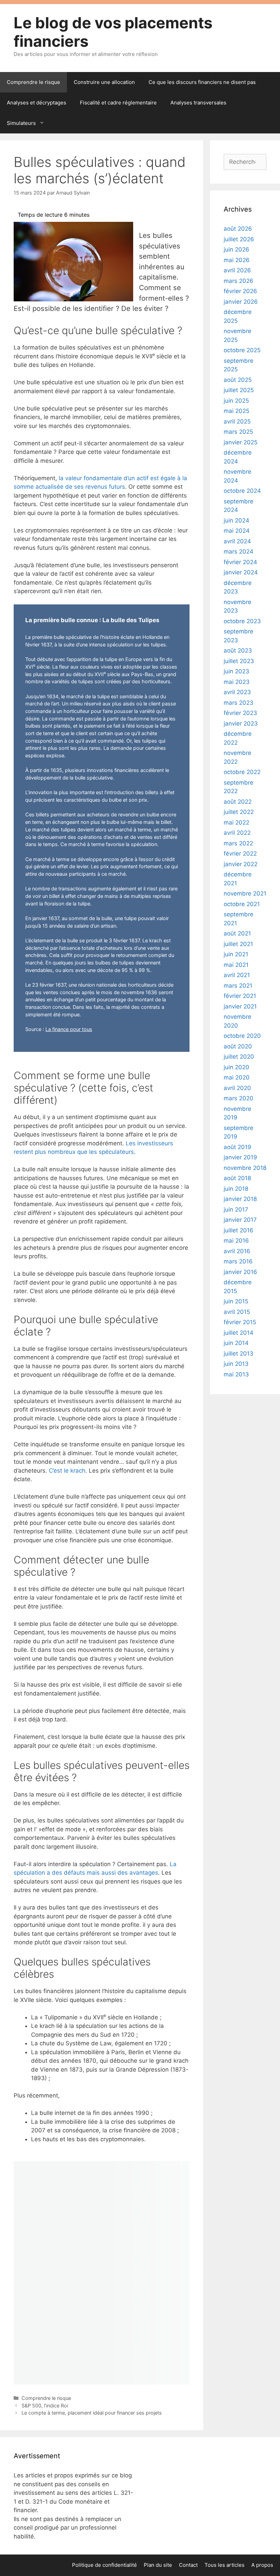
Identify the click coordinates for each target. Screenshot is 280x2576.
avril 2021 (237, 975)
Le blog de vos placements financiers (113, 32)
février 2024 (240, 562)
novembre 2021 (245, 893)
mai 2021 (236, 965)
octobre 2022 (242, 772)
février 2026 (240, 291)
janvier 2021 (240, 1006)
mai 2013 (236, 1374)
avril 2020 (237, 1088)
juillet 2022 (239, 812)
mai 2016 (236, 1241)
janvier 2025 (241, 442)
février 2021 (240, 996)
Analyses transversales (198, 103)
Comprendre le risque (33, 82)
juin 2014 (236, 1343)
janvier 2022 (241, 864)
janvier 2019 (240, 1157)
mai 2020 (237, 1077)
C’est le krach (67, 1471)
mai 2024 (237, 531)
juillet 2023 (239, 661)
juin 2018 (236, 1189)
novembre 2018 (245, 1168)
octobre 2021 (242, 904)
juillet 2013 (239, 1354)
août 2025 (238, 380)
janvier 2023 (241, 724)
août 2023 (238, 650)
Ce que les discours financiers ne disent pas (202, 82)
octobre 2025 (242, 350)
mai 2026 (237, 260)
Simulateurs (21, 123)
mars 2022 (238, 843)
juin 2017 (236, 1210)
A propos (262, 2565)
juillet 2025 (239, 390)
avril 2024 (237, 541)
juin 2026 (236, 249)
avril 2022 (237, 833)
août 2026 (238, 229)
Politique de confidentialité (104, 2565)
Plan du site (158, 2565)
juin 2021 (236, 954)
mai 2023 (237, 682)
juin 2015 (236, 1301)
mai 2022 (236, 822)
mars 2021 (238, 986)
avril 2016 (237, 1251)
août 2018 (237, 1178)
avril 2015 (237, 1312)
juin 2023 (236, 671)
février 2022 (240, 854)
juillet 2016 (239, 1230)
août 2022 (238, 802)
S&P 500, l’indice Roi (45, 2406)
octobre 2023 (242, 621)
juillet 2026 (239, 239)
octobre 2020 (242, 1036)
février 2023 (240, 713)
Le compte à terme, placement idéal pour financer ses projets (92, 2413)
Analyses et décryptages (37, 103)
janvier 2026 (241, 302)
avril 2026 (237, 270)
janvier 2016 (240, 1272)
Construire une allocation (104, 82)
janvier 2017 (240, 1220)
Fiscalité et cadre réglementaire (118, 103)
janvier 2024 (241, 572)
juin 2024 (236, 520)
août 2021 (237, 933)
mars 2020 (239, 1098)
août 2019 (237, 1147)
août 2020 (238, 1046)
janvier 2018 (240, 1199)
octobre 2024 (242, 491)
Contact (188, 2565)
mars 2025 (238, 432)
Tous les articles (225, 2565)
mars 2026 (239, 281)
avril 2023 (237, 692)
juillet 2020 (239, 1057)
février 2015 (240, 1322)
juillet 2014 (239, 1333)
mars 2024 (239, 552)
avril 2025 (237, 421)
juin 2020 (236, 1067)
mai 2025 (236, 411)
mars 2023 (239, 703)
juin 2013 (236, 1364)
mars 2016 (238, 1261)
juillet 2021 (238, 944)
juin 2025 (236, 401)
